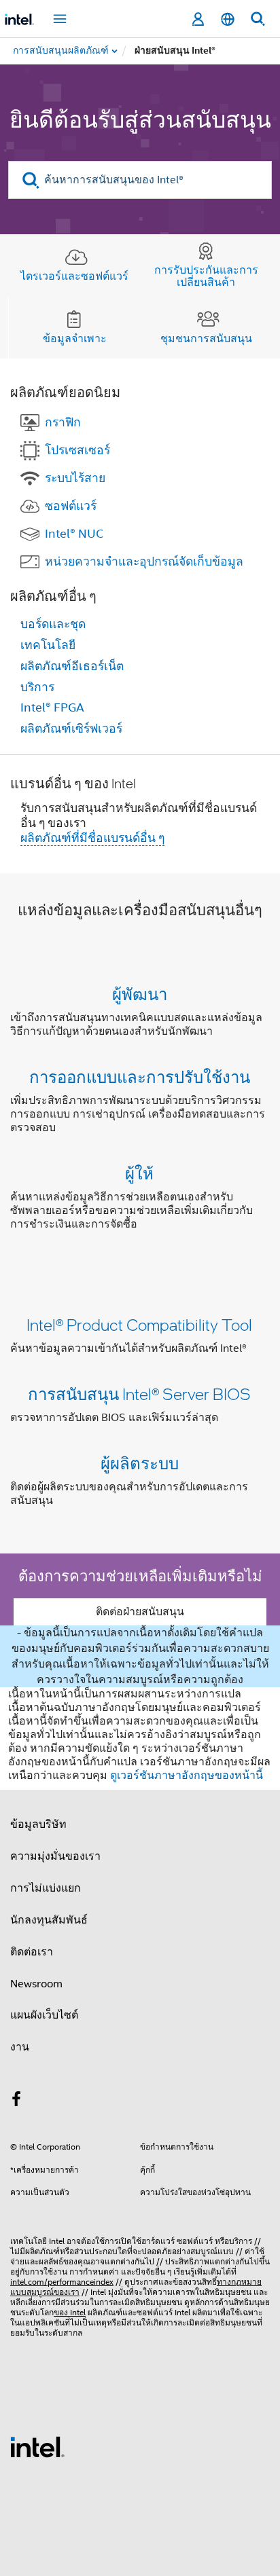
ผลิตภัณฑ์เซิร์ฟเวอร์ (71, 729)
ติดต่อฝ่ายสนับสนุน (140, 1612)
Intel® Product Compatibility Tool (139, 1324)
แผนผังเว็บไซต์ (44, 2015)
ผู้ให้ (139, 1173)
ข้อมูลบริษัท (38, 1824)
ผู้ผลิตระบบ (140, 1463)
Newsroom (36, 1984)
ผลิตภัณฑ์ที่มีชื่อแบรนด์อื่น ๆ (92, 838)
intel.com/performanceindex (62, 2282)
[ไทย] (228, 19)
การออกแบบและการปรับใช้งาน (140, 1077)
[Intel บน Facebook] (16, 2101)
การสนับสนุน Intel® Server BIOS (139, 1394)
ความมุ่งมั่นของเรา (55, 1856)
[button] (140, 1112)
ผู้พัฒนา (140, 994)
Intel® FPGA (52, 707)
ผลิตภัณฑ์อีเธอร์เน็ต (72, 666)
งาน (20, 2047)
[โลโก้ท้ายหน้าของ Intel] (37, 2446)
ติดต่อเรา (32, 1952)
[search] (31, 180)
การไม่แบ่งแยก (46, 1888)
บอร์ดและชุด (53, 624)
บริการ (37, 687)
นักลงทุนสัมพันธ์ (49, 1920)
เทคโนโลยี (48, 645)
